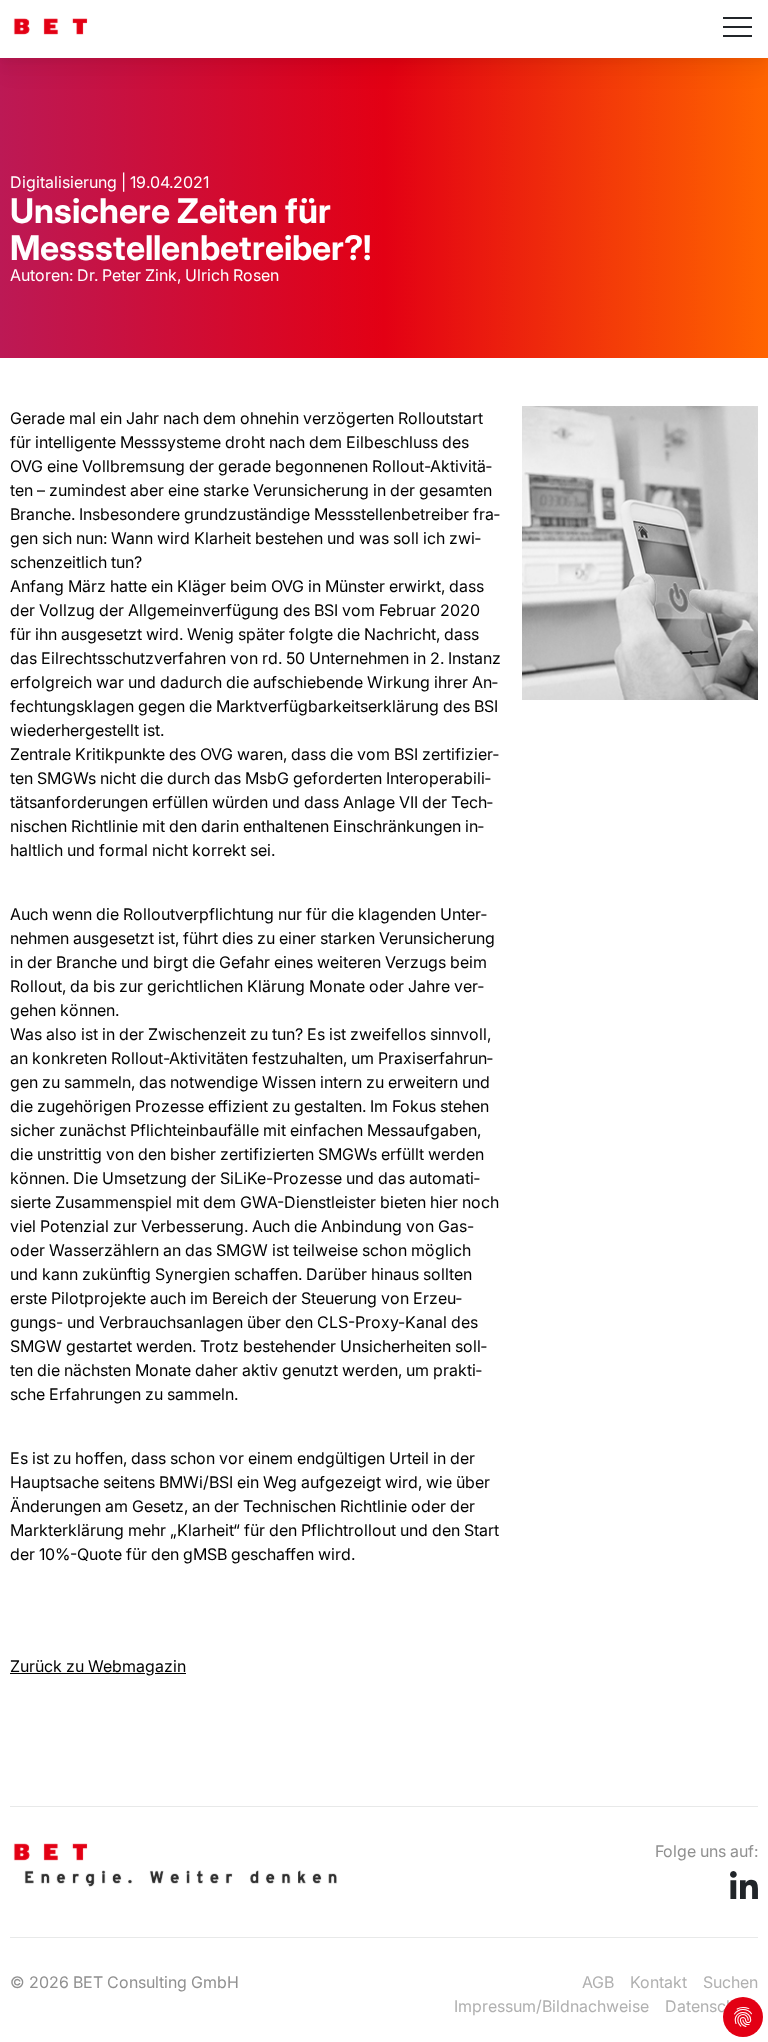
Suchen (730, 1982)
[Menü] (737, 29)
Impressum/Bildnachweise (551, 2006)
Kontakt (658, 1982)
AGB (598, 1982)
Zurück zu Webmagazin (98, 1666)
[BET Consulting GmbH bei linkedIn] (744, 1893)
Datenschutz (711, 2006)
